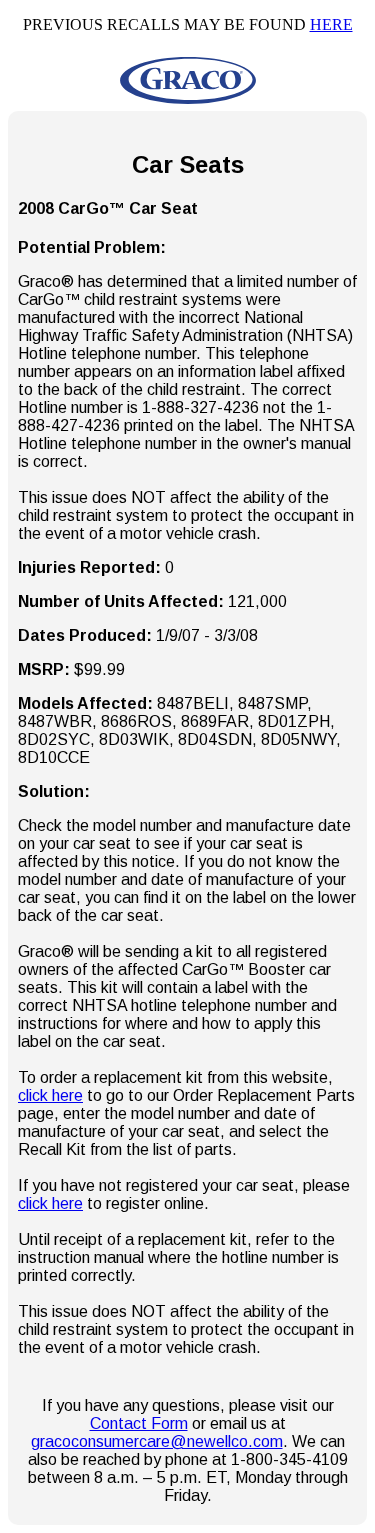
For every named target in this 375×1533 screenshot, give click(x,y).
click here (50, 1095)
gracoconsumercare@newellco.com (157, 1441)
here (331, 24)
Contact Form (139, 1423)
